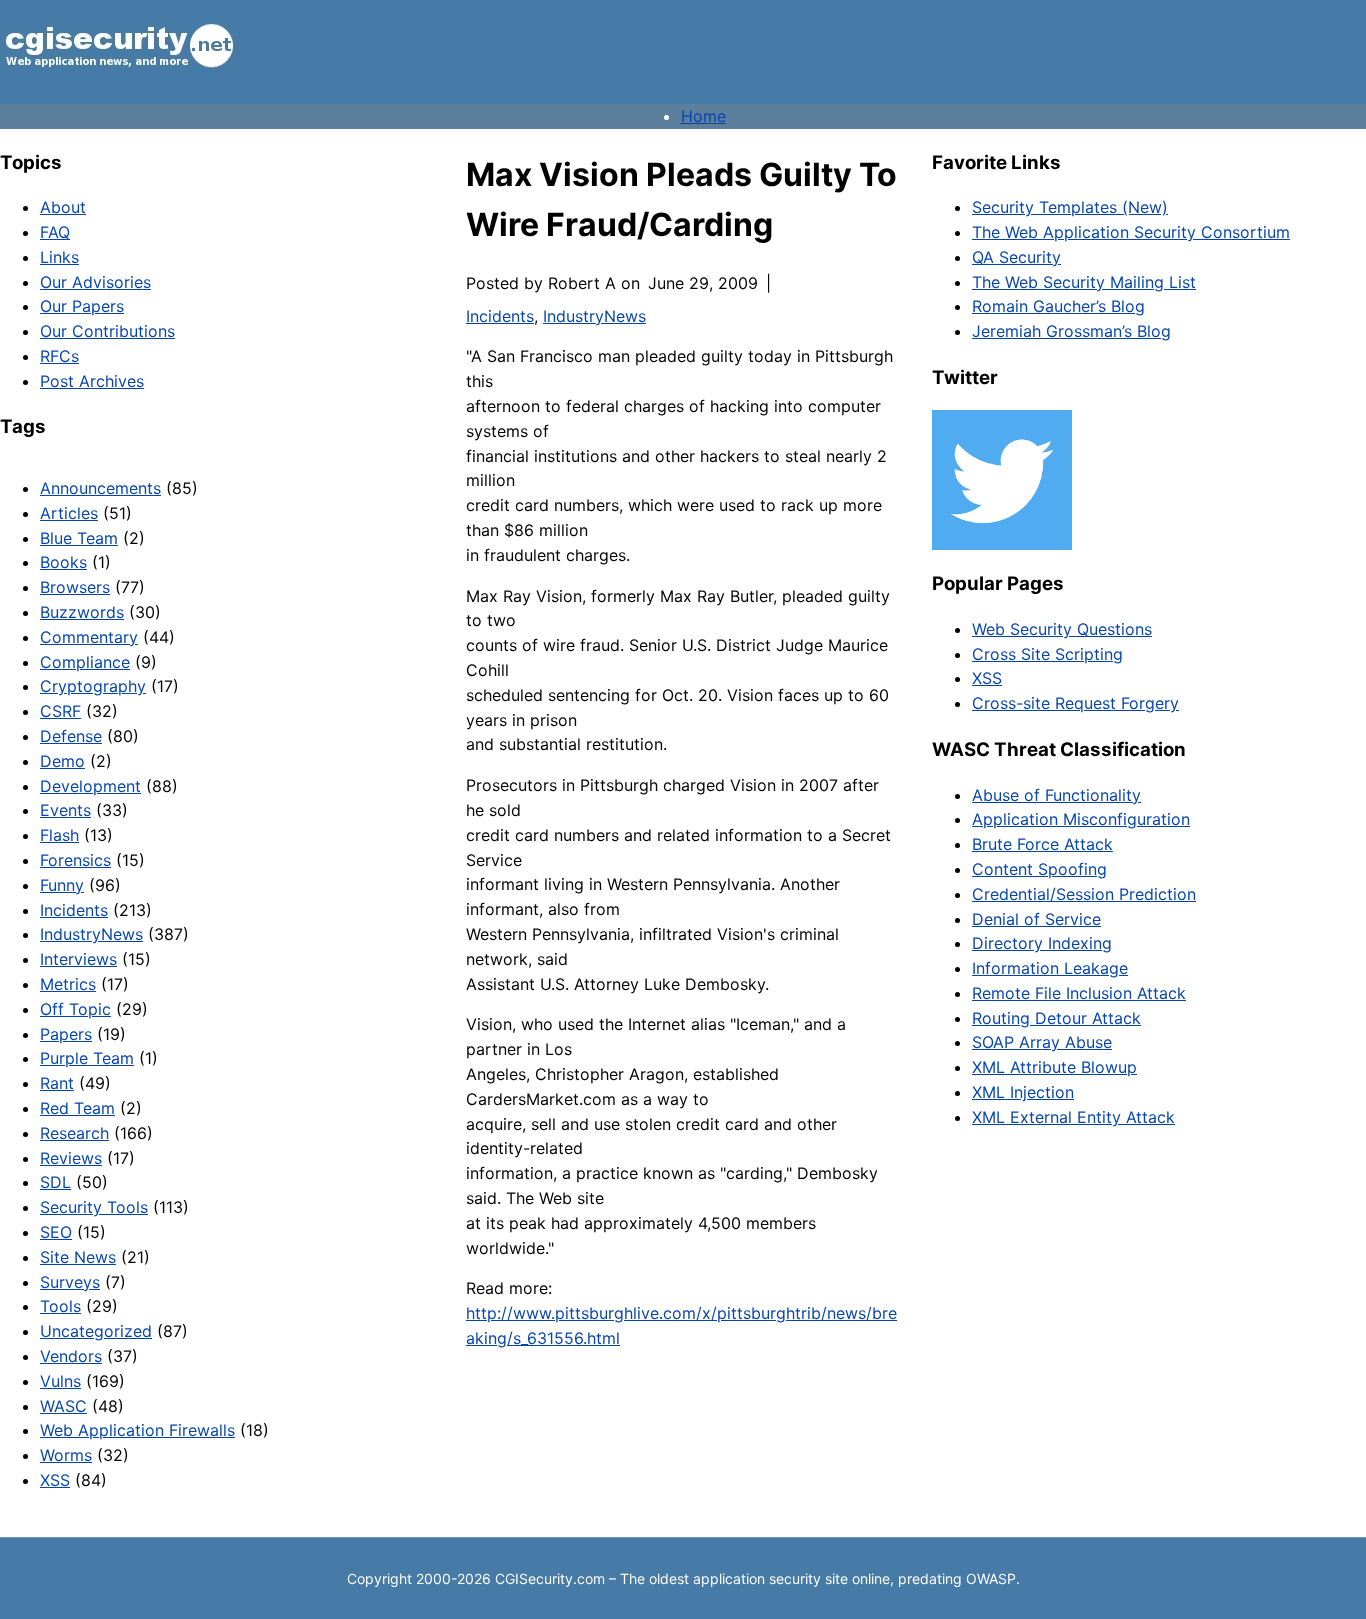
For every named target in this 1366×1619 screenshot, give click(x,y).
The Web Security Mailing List (1084, 282)
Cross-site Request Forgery (1075, 703)
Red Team (77, 1108)
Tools (60, 1306)
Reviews (71, 1158)
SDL (55, 1182)
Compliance (85, 662)
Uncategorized (96, 1331)
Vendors (71, 1356)
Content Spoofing (1039, 869)
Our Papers (82, 306)
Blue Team (79, 538)
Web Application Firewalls (137, 1430)
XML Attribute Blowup (1054, 1067)
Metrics (68, 984)
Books (63, 562)
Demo (62, 761)
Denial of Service (1036, 919)
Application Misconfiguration (1081, 819)
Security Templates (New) (1070, 207)
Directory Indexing (1042, 943)
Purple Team (87, 1058)
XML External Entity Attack (1073, 1117)
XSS (55, 1480)
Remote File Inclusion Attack (1079, 993)
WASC (63, 1406)
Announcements (100, 488)
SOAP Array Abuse (1042, 1042)
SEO (56, 1232)
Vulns (60, 1381)
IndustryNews (91, 934)
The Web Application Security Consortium (1131, 232)
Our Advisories (95, 282)
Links (59, 257)
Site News (78, 1257)
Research (74, 1133)
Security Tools (94, 1207)
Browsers (75, 587)
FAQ (55, 232)
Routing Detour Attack (1056, 1018)
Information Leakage (1050, 968)
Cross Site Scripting (1047, 654)
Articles (69, 513)
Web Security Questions (1062, 629)
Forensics (75, 860)
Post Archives (92, 381)
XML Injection (1023, 1092)
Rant (57, 1083)
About (63, 207)
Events (65, 810)
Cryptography (93, 686)
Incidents (74, 910)
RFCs (59, 356)
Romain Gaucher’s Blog (1058, 306)
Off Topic (75, 1009)
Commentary (89, 637)
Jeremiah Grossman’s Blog (1071, 331)
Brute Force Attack (1042, 844)
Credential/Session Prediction (1084, 894)
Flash (59, 835)
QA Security (1016, 257)
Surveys (70, 1282)
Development (90, 786)
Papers (66, 1034)
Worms (66, 1455)
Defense (71, 736)
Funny (62, 885)
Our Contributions (107, 331)
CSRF (60, 711)
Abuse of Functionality (1056, 795)
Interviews (78, 959)
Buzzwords (82, 612)
